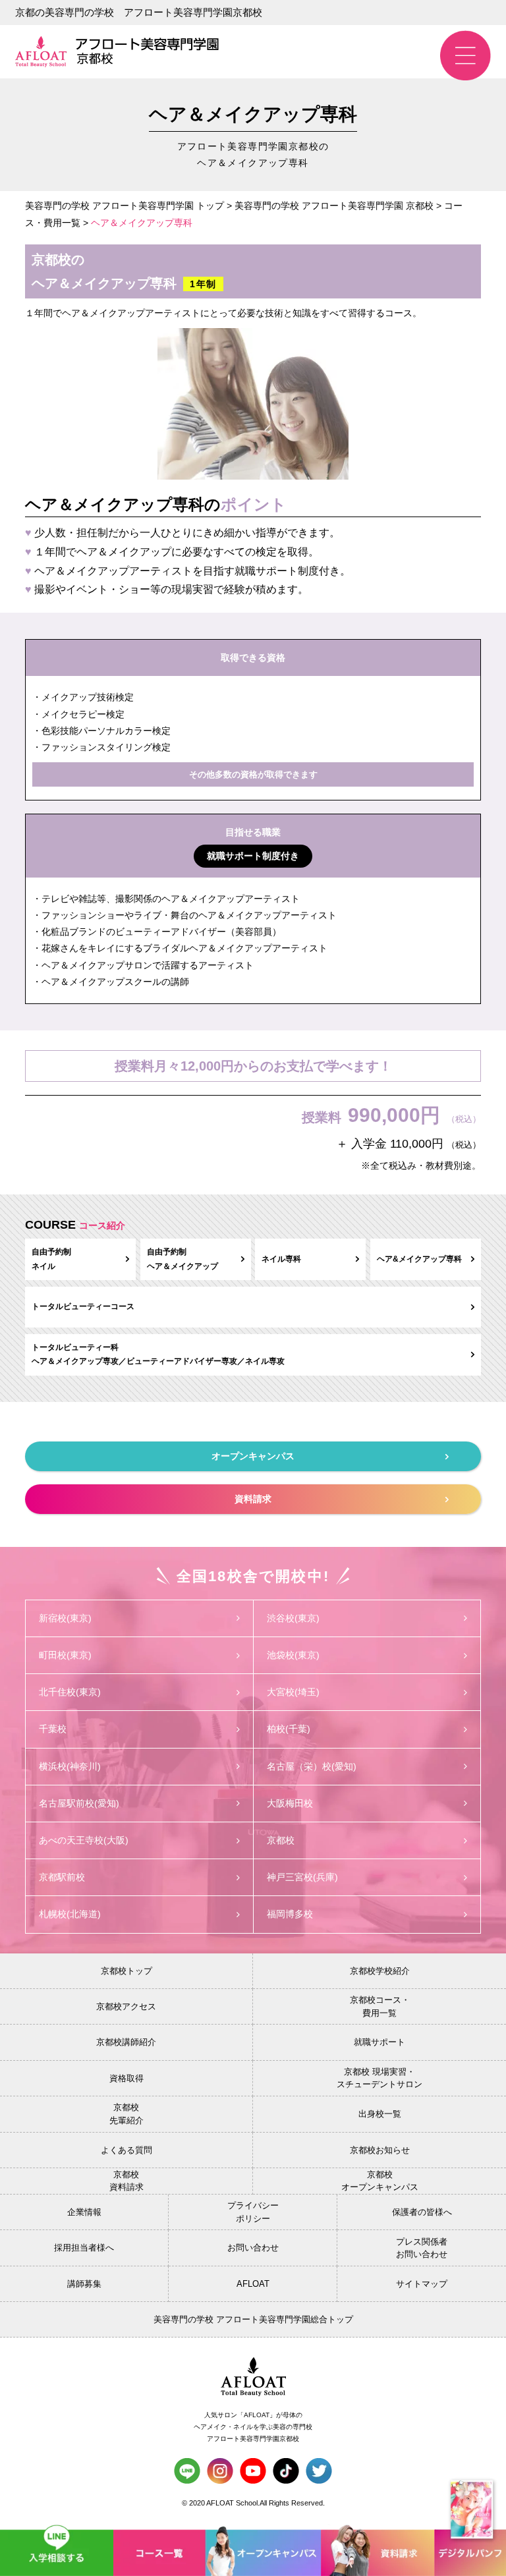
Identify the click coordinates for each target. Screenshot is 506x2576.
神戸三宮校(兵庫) (302, 1877)
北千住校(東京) (70, 1692)
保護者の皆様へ (422, 2212)
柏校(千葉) (289, 1729)
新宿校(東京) (65, 1618)
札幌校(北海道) (70, 1914)
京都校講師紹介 (126, 2042)
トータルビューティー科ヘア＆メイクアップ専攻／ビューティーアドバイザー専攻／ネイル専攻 (158, 1355)
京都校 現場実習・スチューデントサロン (379, 2078)
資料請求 (253, 1499)
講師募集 (84, 2284)
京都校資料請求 (126, 2181)
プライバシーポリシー (253, 2212)
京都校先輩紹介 (126, 2114)
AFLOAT (253, 2284)
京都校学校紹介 (380, 1971)
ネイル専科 (281, 1259)
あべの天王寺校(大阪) (84, 1840)
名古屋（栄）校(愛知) (312, 1766)
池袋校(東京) (293, 1655)
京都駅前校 (62, 1877)
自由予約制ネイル (51, 1259)
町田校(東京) (65, 1655)
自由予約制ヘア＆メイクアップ (183, 1259)
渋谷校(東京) (293, 1618)
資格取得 (126, 2078)
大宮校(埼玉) (293, 1692)
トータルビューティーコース (83, 1306)
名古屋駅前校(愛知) (79, 1803)
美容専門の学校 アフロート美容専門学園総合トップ (253, 2319)
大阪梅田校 (290, 1803)
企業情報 (84, 2212)
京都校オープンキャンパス (380, 2181)
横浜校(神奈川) (70, 1766)
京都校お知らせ (380, 2150)
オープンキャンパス (253, 1456)
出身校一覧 (380, 2114)
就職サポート (379, 2042)
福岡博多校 (290, 1914)
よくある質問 (126, 2150)
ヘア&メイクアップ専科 (419, 1259)
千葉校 (53, 1729)
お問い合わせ (253, 2248)
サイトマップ (422, 2284)
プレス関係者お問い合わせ (422, 2248)
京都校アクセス (126, 2006)
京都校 (281, 1840)
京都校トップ (126, 1971)
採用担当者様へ (84, 2248)
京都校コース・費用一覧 (380, 2006)
